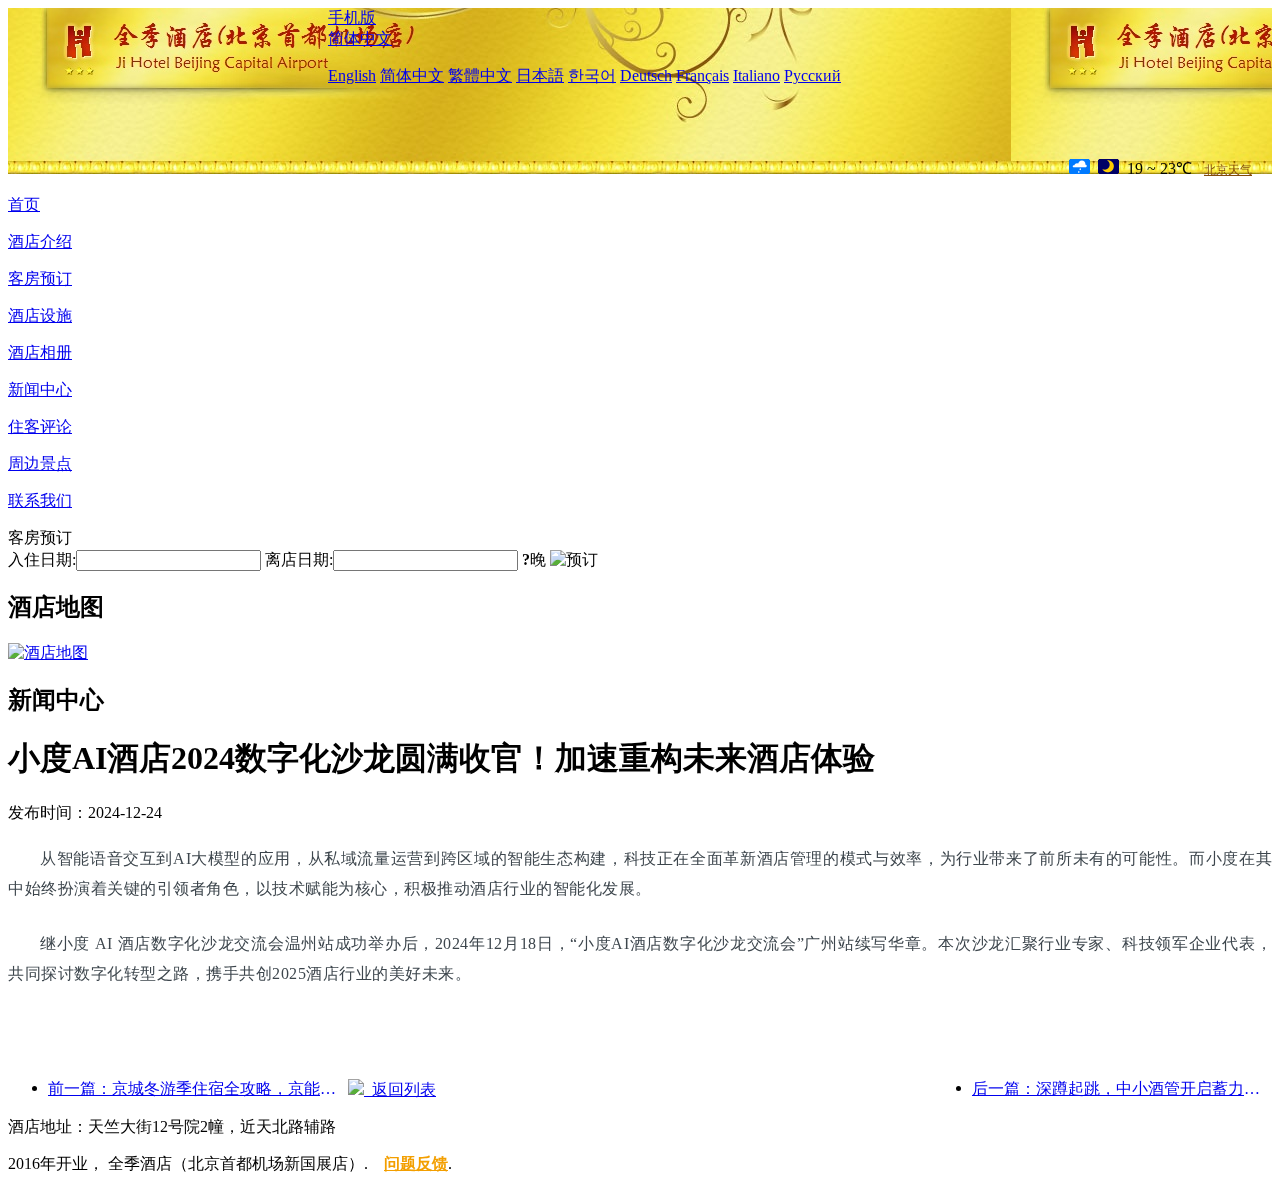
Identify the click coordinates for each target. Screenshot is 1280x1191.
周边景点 (40, 463)
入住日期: (42, 559)
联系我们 (40, 500)
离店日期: (299, 559)
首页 (24, 204)
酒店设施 (40, 315)
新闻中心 (40, 389)
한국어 (592, 75)
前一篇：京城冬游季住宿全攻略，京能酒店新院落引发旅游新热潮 (198, 1088)
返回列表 (400, 1089)
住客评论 (40, 426)
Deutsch (646, 75)
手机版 (352, 17)
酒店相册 (40, 352)
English (352, 75)
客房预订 (40, 278)
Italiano (756, 75)
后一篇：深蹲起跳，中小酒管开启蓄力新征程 (1122, 1088)
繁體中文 (480, 75)
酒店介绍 (40, 241)
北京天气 (1228, 170)
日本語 (540, 75)
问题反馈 (416, 1163)
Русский (812, 75)
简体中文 (360, 38)
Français (702, 75)
